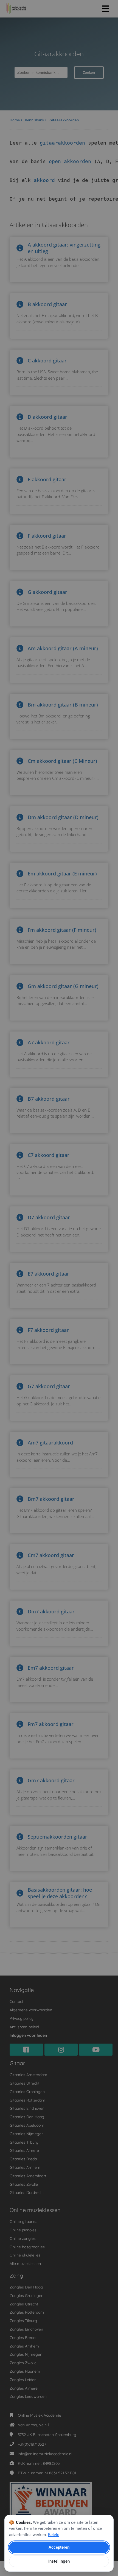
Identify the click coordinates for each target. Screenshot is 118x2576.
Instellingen (59, 2561)
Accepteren (59, 2547)
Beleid (54, 2535)
